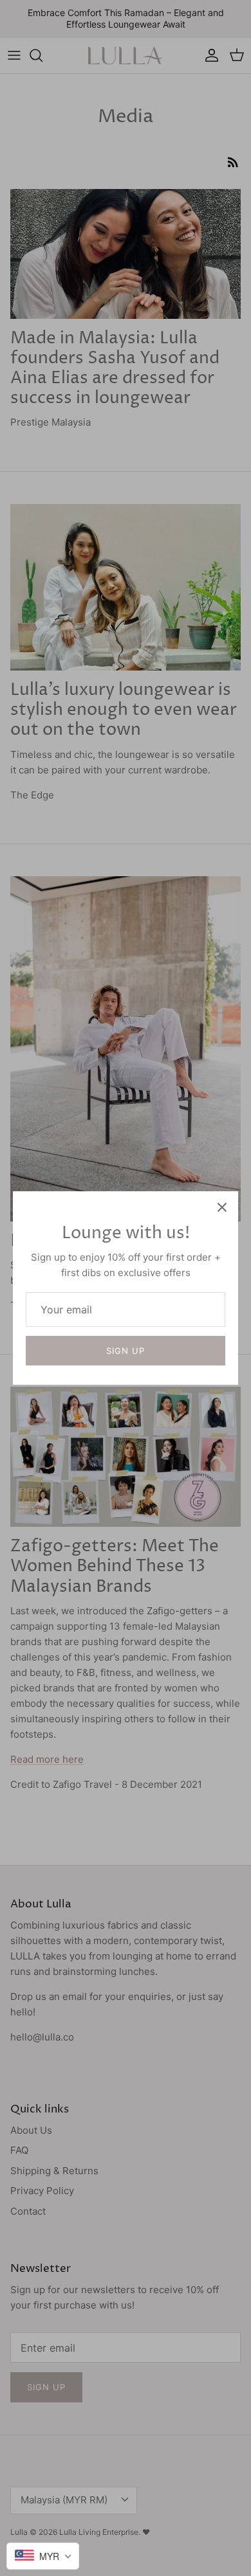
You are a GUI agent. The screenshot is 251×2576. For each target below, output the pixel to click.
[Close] (222, 1207)
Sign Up (126, 1351)
